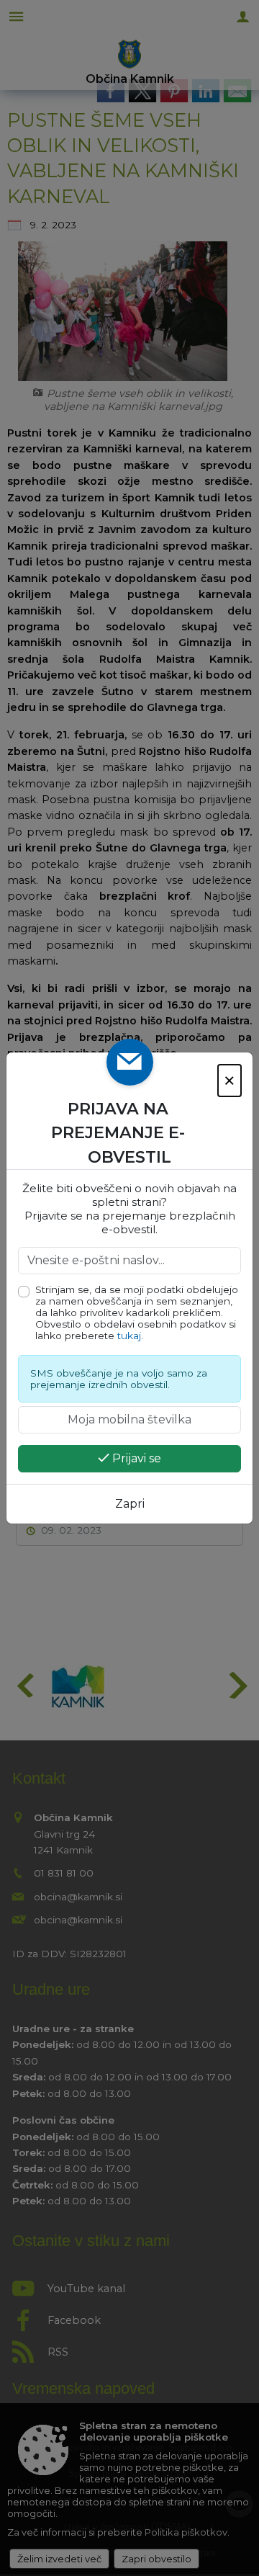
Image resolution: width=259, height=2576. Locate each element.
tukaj (129, 1336)
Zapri (130, 1504)
